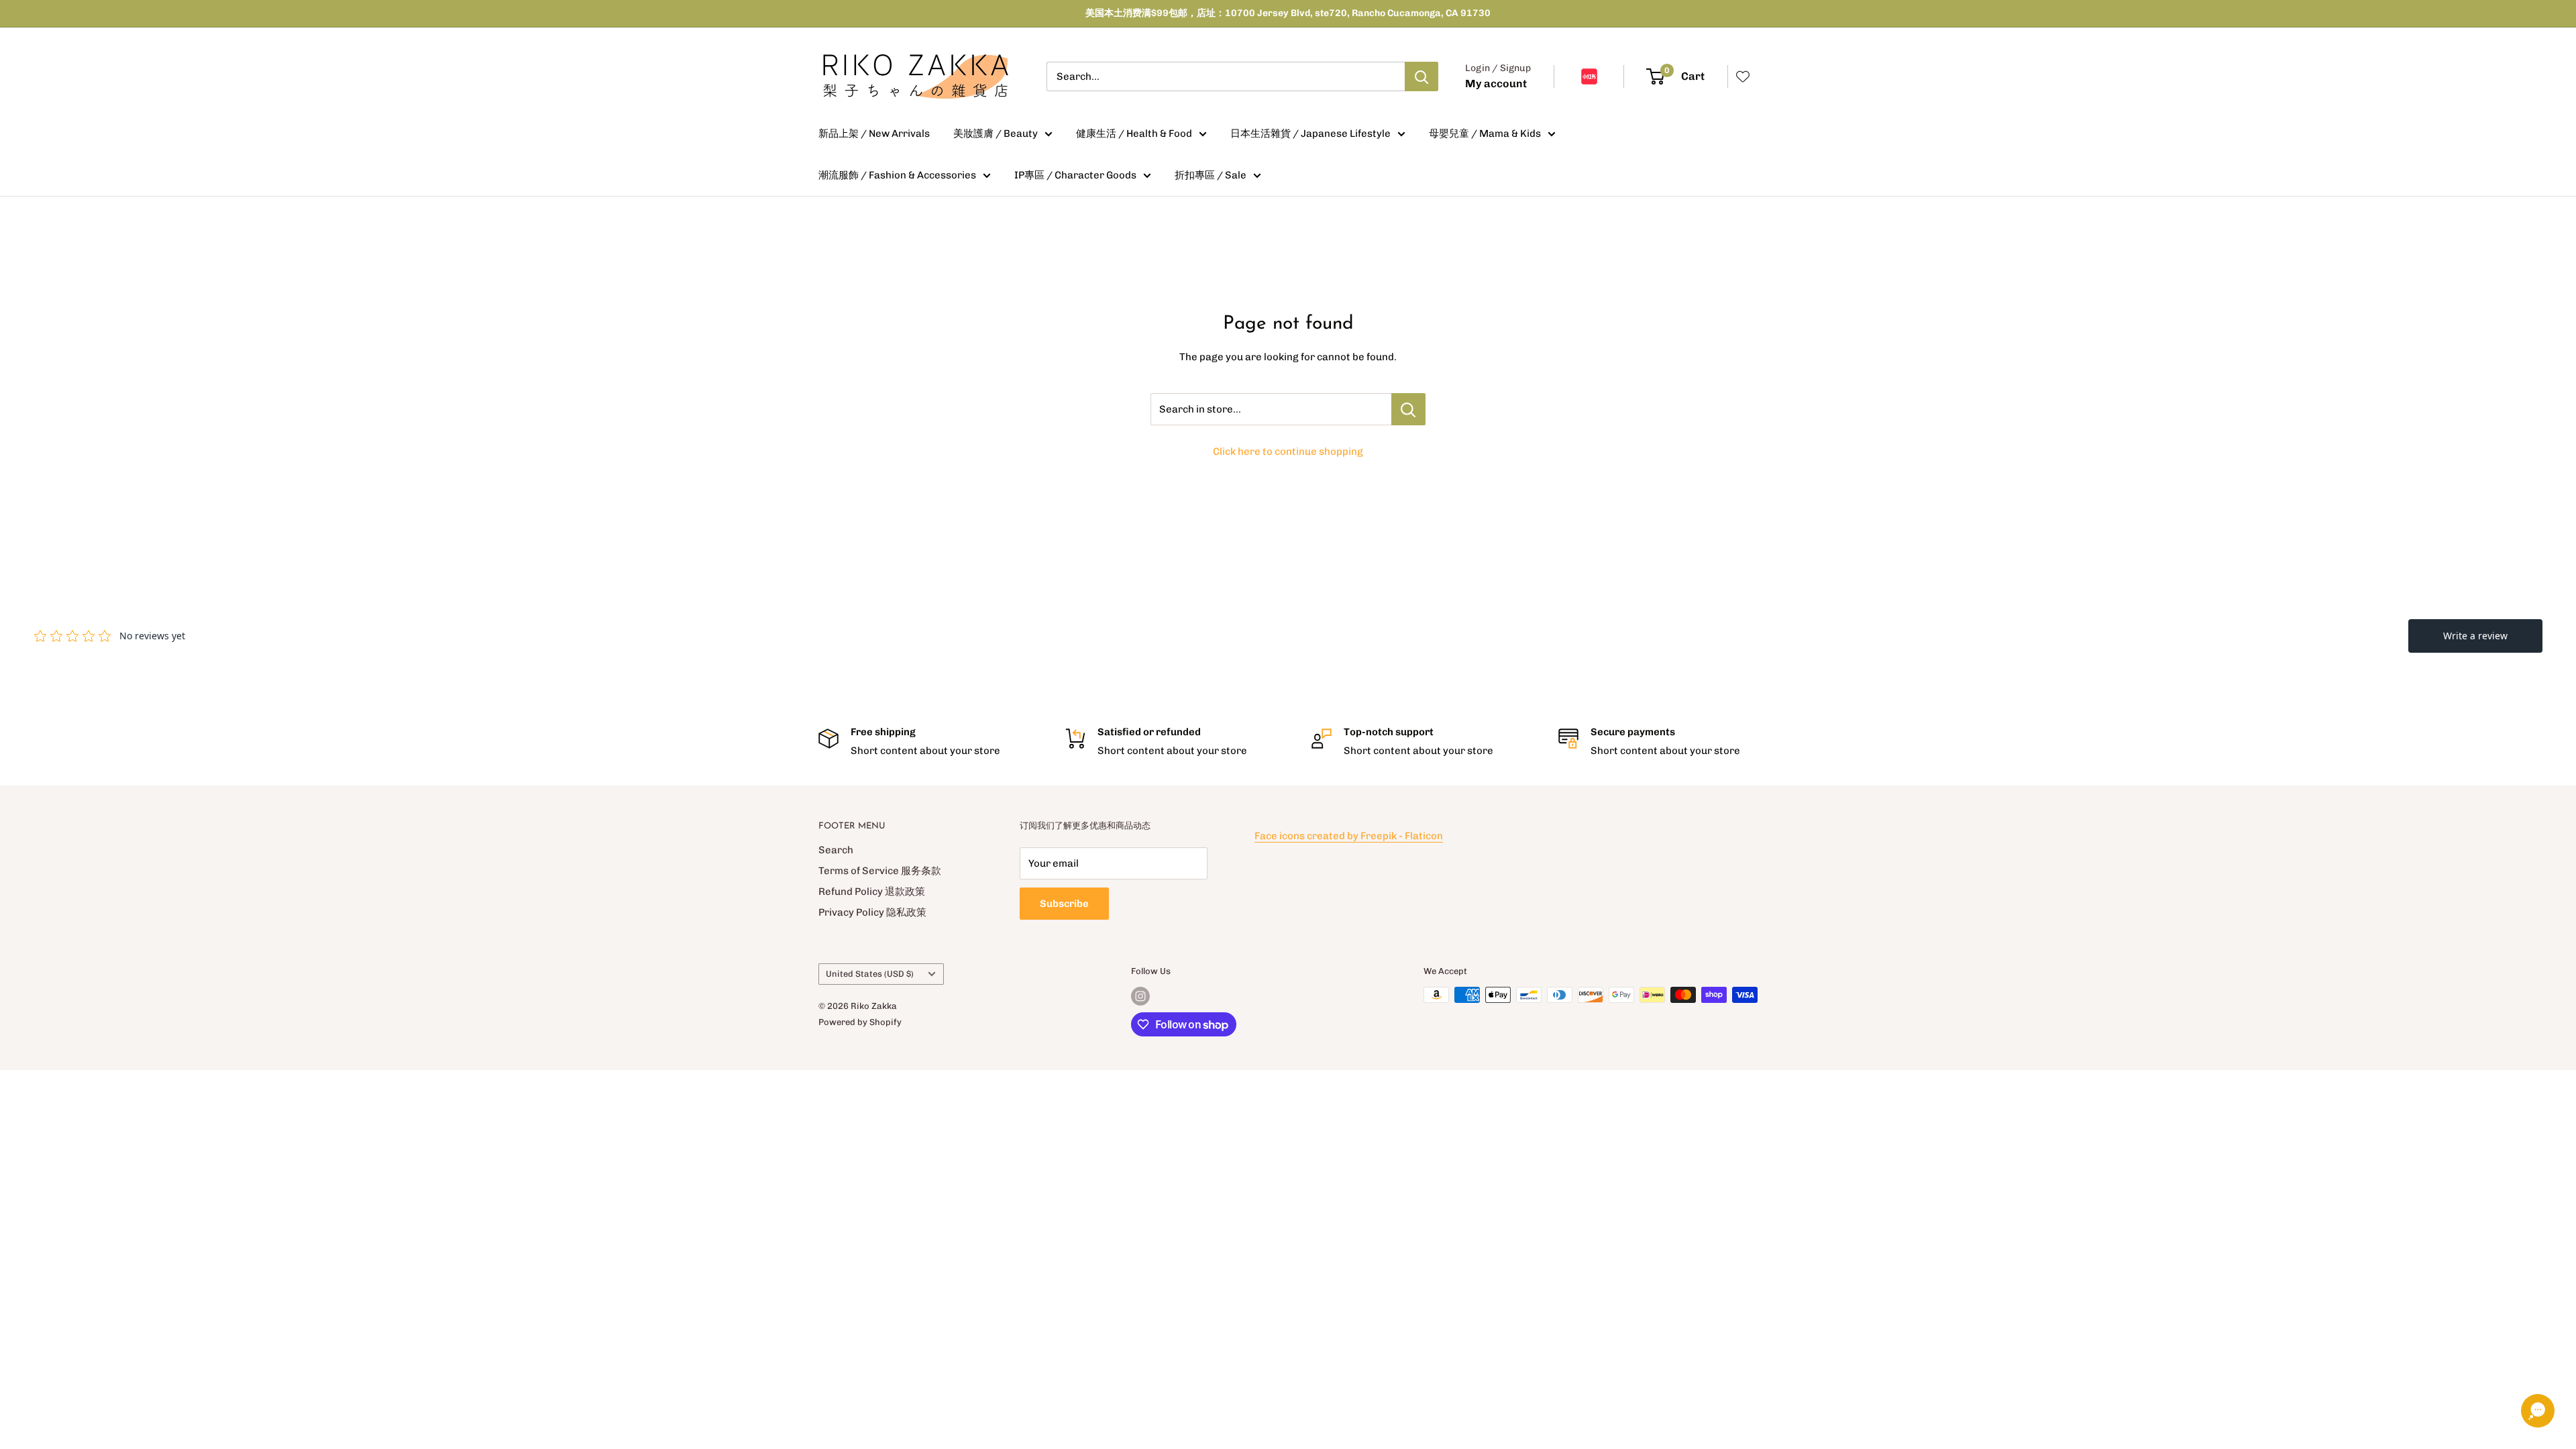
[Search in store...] (1408, 409)
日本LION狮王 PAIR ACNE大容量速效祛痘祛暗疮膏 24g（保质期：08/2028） (196, 1407)
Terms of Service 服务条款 (880, 871)
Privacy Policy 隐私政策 (872, 912)
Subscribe (1064, 904)
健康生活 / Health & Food (1134, 133)
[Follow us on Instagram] (1140, 996)
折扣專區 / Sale (1211, 175)
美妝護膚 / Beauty (996, 133)
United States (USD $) (870, 974)
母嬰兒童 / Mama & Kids (1485, 133)
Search (836, 850)
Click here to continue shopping (1288, 451)
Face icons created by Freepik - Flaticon (1349, 836)
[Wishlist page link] (1743, 76)
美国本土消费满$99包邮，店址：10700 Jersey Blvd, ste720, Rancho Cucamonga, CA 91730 (1288, 13)
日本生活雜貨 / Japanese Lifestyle (1310, 133)
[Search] (1421, 76)
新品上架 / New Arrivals (874, 133)
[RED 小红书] (1589, 76)
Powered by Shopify (860, 1022)
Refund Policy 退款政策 (872, 892)
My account (1496, 84)
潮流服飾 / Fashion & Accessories (897, 175)
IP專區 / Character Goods (1075, 175)
